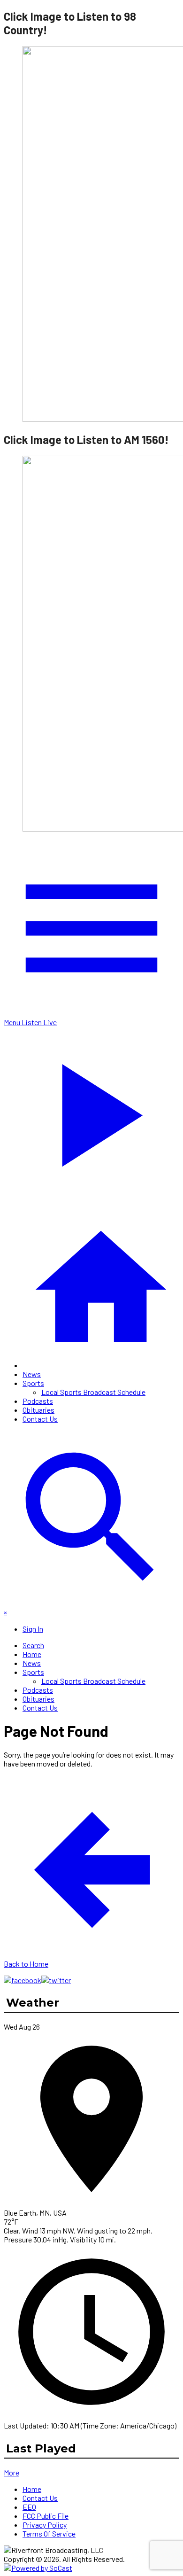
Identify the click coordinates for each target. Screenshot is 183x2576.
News (32, 1374)
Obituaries (38, 1410)
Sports (33, 1383)
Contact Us (40, 1419)
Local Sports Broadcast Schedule (93, 1392)
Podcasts (38, 1401)
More (11, 2472)
